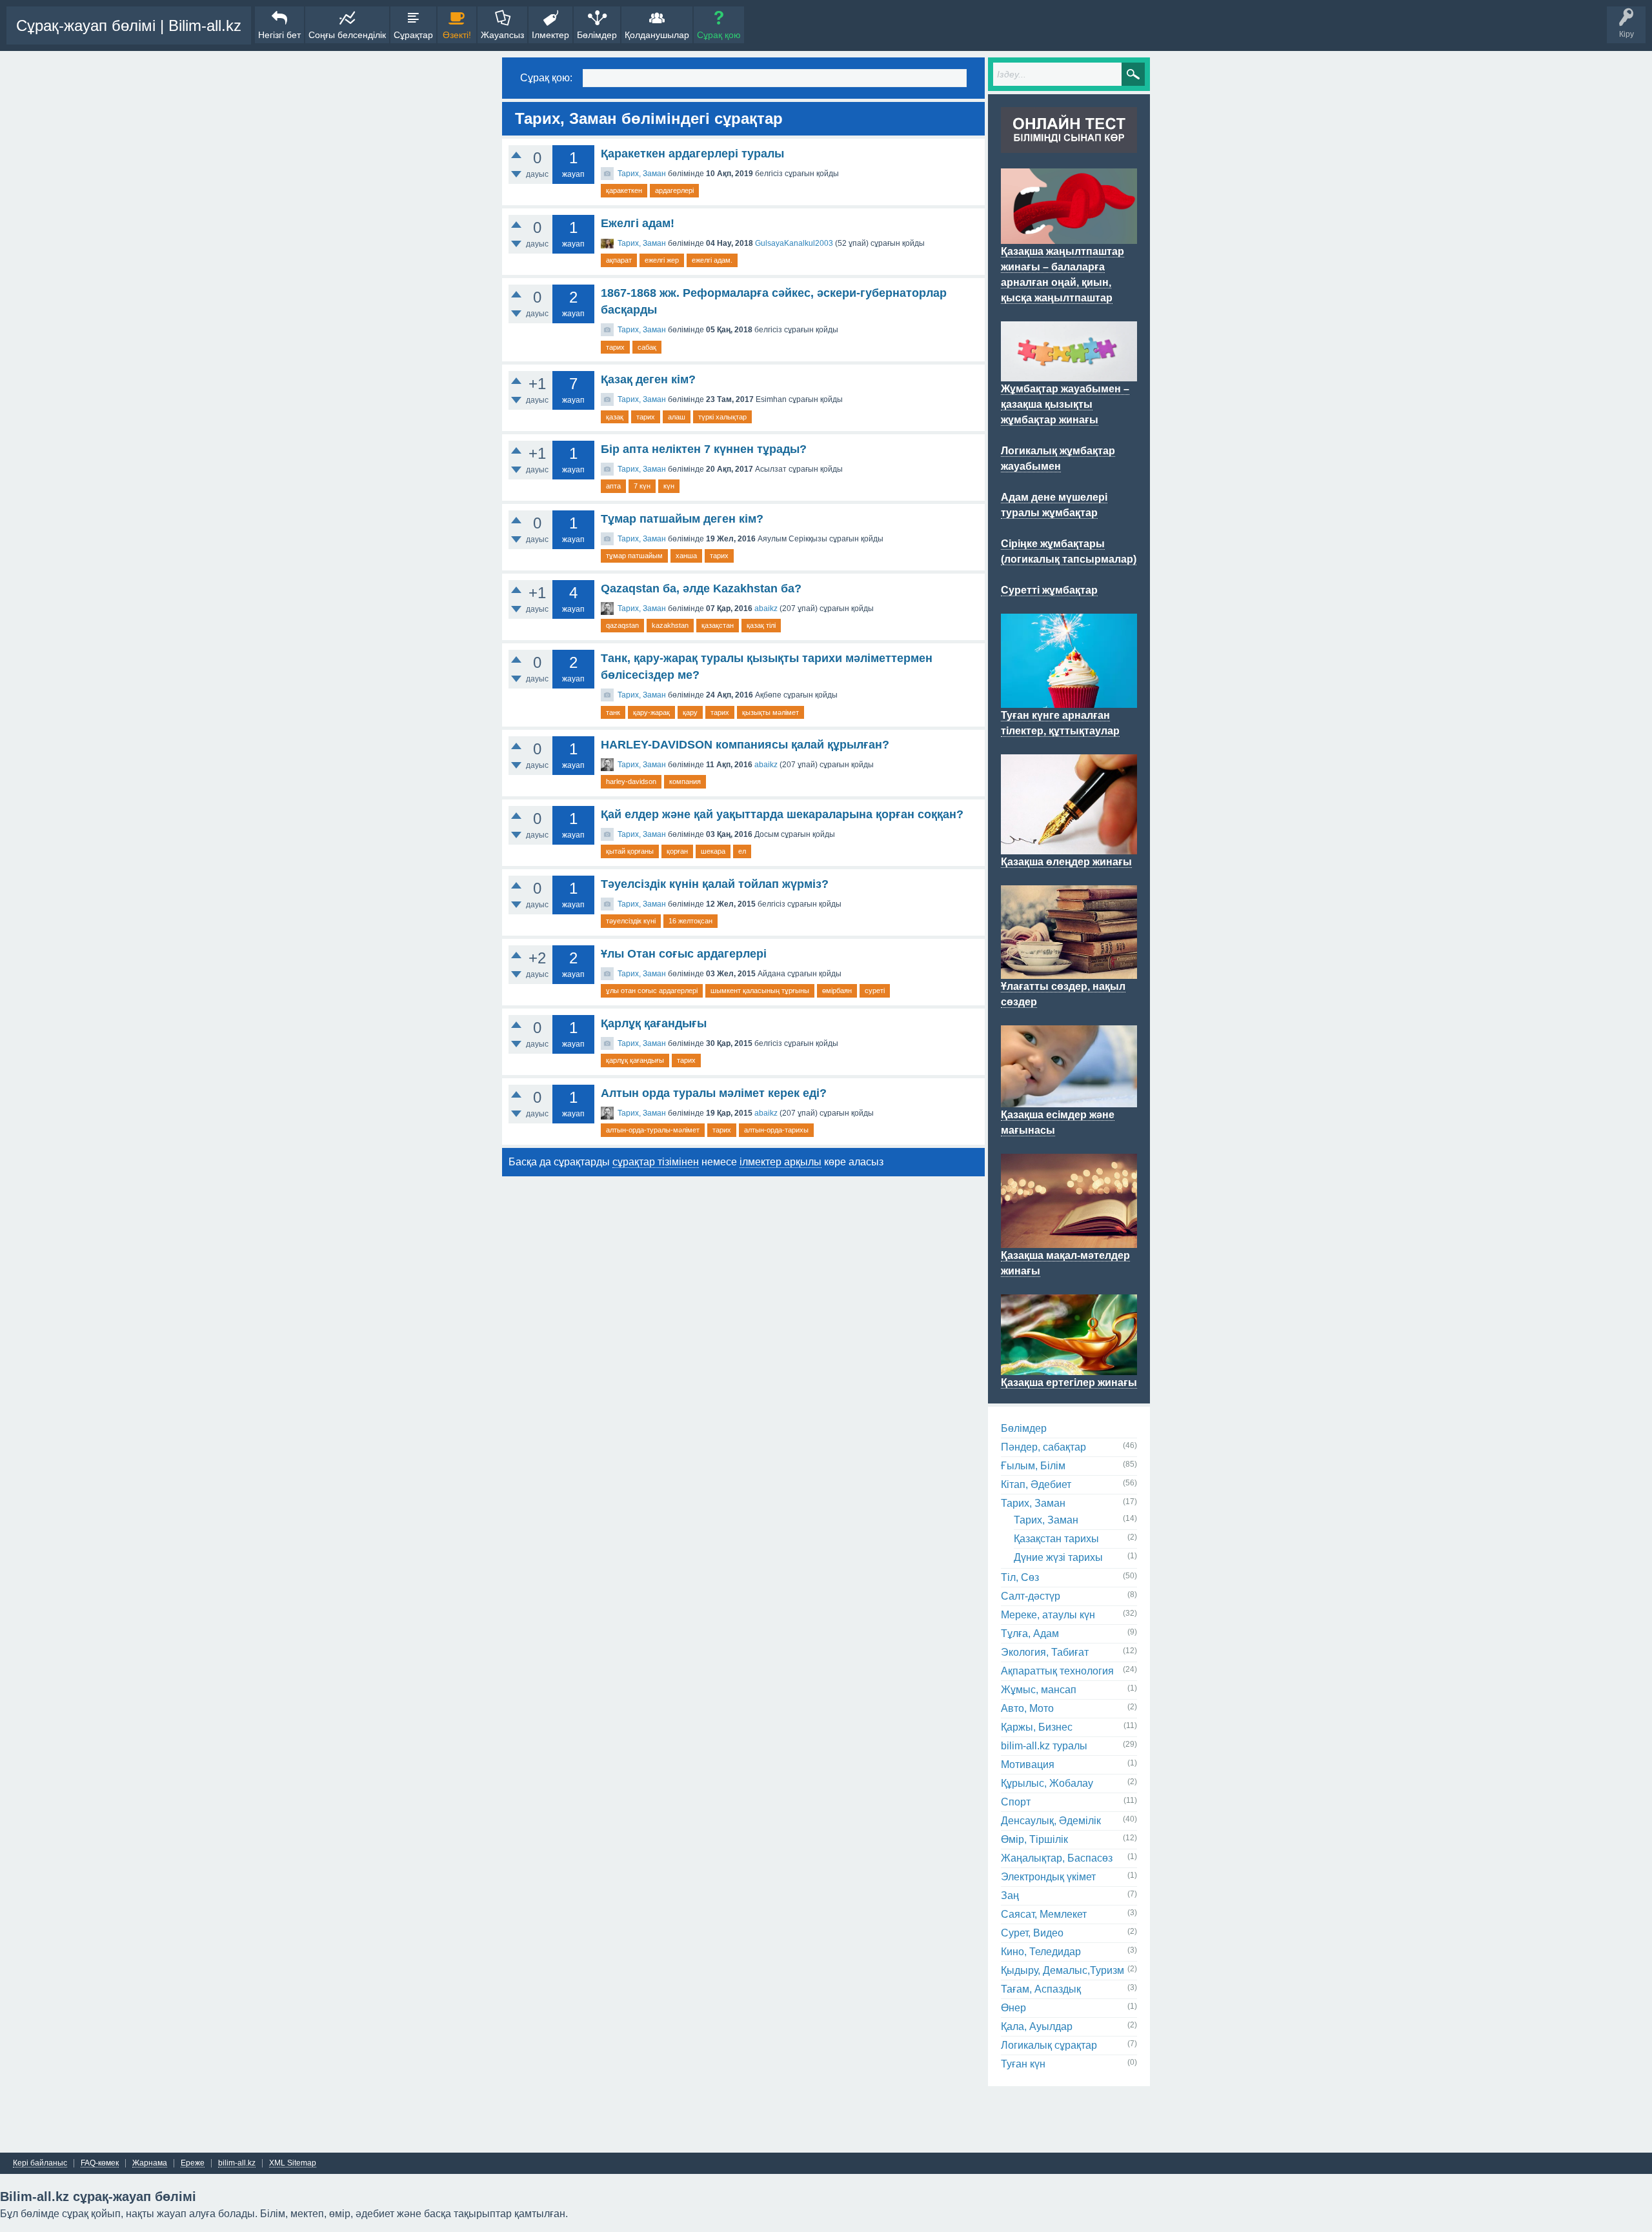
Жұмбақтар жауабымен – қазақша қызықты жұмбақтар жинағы (1065, 404)
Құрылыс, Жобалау (1047, 1783)
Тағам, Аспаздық (1041, 1989)
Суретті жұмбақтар (1049, 590)
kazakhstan (670, 625)
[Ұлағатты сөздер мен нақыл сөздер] (1069, 971)
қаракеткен (624, 190)
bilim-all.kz (237, 2163)
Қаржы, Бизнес (1037, 1727)
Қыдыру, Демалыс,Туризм (1063, 1970)
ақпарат (619, 260)
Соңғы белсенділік (347, 35)
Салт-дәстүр (1031, 1596)
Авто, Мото (1027, 1708)
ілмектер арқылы (781, 1162)
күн (669, 486)
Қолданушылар (657, 35)
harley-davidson (631, 781)
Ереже (193, 2163)
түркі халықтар (722, 417)
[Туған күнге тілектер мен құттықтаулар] (1069, 700)
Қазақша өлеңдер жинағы (1066, 862)
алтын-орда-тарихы (776, 1130)
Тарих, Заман (642, 174)
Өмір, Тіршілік (1034, 1839)
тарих (615, 347)
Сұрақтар (413, 35)
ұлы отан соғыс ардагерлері (652, 990)
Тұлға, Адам (1030, 1634)
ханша (686, 556)
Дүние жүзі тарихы (1058, 1557)
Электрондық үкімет (1048, 1877)
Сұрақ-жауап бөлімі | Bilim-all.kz (129, 25)
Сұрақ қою (719, 35)
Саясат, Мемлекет (1044, 1914)
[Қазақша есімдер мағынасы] (1069, 1100)
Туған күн (1023, 2064)
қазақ (615, 417)
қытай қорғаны (630, 851)
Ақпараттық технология (1057, 1671)
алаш (677, 417)
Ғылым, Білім (1033, 1466)
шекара (713, 851)
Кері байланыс (40, 2163)
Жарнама (150, 2163)
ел (742, 851)
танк (613, 712)
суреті (875, 990)
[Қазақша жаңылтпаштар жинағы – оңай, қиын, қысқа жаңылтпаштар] (1069, 236)
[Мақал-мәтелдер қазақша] (1069, 1240)
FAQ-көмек (100, 2163)
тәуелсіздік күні (631, 921)
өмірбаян (837, 990)
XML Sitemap (293, 2163)
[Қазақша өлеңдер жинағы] (1069, 847)
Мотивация (1028, 1764)
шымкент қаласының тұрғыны (760, 990)
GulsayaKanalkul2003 (794, 243)
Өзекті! (457, 35)
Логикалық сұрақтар (1049, 2045)
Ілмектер (550, 35)
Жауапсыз (502, 35)
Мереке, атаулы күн (1048, 1615)
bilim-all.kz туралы (1044, 1746)
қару (690, 712)
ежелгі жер (662, 260)
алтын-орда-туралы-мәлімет (653, 1130)
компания (685, 781)
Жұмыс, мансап (1039, 1690)
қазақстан (718, 625)
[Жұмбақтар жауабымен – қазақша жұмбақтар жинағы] (1069, 374)
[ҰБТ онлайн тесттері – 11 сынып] (1069, 145)
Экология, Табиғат (1045, 1652)
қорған (677, 851)
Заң (1010, 1895)
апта (613, 486)
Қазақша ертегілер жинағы (1069, 1382)
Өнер (1013, 2008)
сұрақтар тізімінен (656, 1162)
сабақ (647, 347)
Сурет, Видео (1032, 1933)
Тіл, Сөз (1020, 1577)
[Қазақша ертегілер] (1069, 1367)
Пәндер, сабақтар (1043, 1447)
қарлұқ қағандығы (635, 1060)
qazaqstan (622, 625)
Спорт (1016, 1802)
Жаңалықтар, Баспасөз (1057, 1858)
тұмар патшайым (634, 556)
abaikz (766, 608)
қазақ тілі (761, 625)
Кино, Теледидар (1041, 1952)
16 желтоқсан (690, 921)
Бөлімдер (597, 35)
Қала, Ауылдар (1037, 2026)
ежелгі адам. (712, 260)
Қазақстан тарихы (1056, 1539)
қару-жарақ (651, 712)
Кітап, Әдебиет (1036, 1484)
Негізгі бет (279, 35)
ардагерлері (674, 190)
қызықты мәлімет (771, 712)
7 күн (642, 486)
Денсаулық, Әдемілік (1051, 1821)
